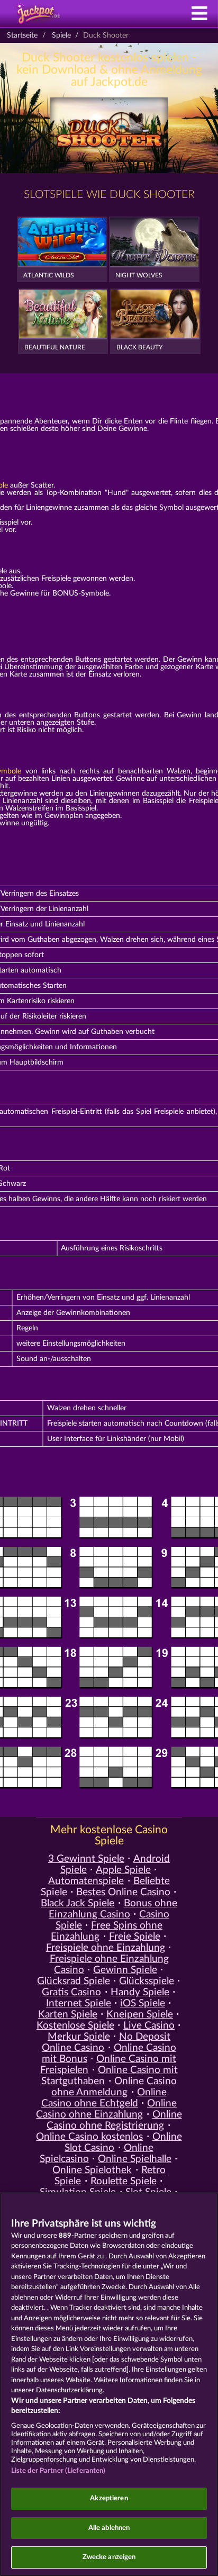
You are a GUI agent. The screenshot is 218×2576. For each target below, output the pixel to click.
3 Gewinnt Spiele (86, 1859)
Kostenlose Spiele (75, 2026)
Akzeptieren (109, 2498)
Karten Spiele (68, 2015)
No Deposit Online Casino (106, 2042)
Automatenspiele (86, 1881)
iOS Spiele (143, 2003)
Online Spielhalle (135, 2159)
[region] (109, 2384)
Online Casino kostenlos (89, 2137)
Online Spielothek (92, 2170)
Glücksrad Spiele (74, 1981)
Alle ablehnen (109, 2528)
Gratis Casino (71, 1992)
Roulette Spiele (124, 2181)
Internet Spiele (79, 2003)
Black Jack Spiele (78, 1903)
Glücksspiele (147, 1981)
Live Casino (149, 2026)
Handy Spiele (140, 1992)
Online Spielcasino (97, 2154)
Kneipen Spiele (140, 2015)
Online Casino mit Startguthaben (109, 2076)
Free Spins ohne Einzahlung (107, 1931)
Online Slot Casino (123, 2142)
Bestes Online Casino (123, 1892)
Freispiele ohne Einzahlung (106, 1948)
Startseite (22, 35)
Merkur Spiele (79, 2037)
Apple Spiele (123, 1870)
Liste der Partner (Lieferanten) (58, 2471)
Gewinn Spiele (125, 1970)
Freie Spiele (135, 1937)
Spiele (61, 35)
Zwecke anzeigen (109, 2557)
